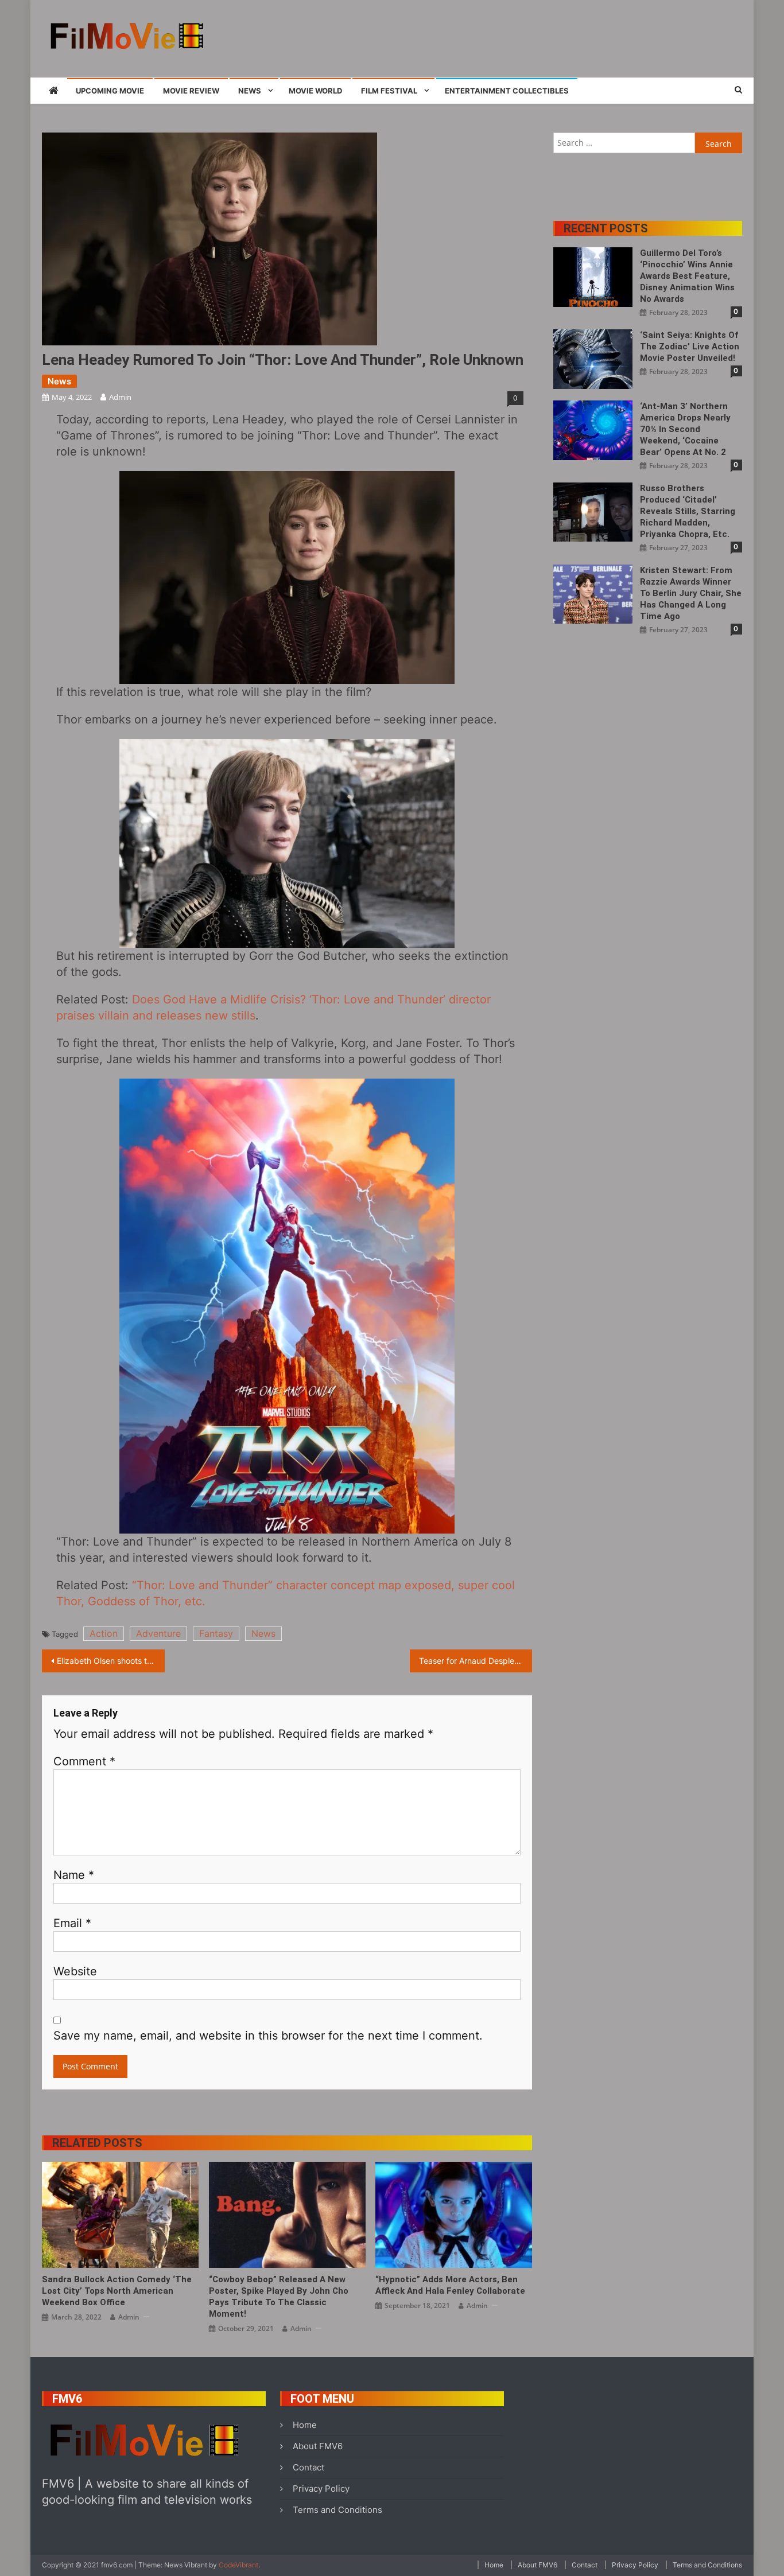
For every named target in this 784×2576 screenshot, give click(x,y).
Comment (84, 1761)
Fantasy (216, 1633)
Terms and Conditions (337, 2510)
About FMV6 (318, 2446)
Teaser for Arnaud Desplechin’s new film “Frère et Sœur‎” (476, 1661)
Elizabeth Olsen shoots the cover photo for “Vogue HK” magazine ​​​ (111, 1661)
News (250, 91)
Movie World (315, 91)
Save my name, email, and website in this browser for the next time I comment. (268, 2036)
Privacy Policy (321, 2489)
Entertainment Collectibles (507, 91)
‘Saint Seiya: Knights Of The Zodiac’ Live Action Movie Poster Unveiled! (690, 347)
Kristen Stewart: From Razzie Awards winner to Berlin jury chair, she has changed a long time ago (691, 593)
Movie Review (191, 91)
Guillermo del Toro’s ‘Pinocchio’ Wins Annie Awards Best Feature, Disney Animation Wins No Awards (687, 276)
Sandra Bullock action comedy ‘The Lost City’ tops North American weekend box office (117, 2291)
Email (72, 1923)
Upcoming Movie (110, 91)
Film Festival (389, 91)
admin (120, 397)
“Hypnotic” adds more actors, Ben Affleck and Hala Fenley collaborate (450, 2285)
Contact (308, 2467)
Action (104, 1633)
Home (305, 2425)
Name (74, 1875)
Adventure (158, 1633)
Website (75, 1971)
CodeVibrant (238, 2565)
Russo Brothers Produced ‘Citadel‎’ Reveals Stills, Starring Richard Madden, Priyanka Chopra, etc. (688, 511)
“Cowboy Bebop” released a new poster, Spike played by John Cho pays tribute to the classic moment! (279, 2297)
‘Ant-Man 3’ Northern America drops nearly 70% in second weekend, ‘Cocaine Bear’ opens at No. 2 (685, 429)
